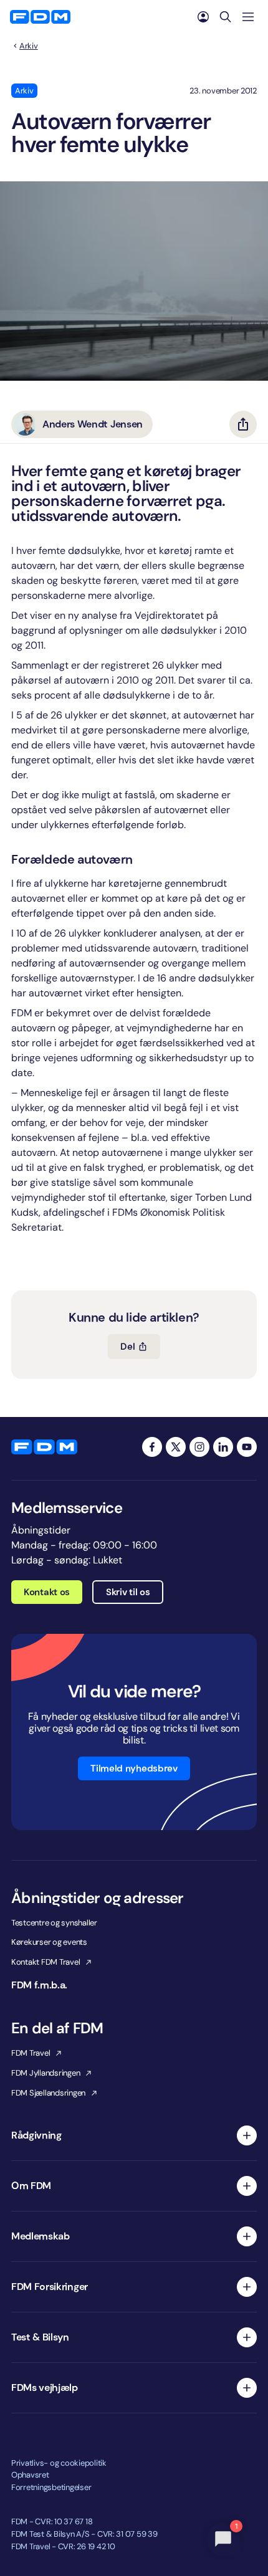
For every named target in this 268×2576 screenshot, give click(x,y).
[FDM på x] (176, 1447)
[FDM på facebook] (152, 1447)
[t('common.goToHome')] (44, 1447)
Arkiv (29, 46)
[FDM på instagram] (199, 1447)
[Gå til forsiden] (40, 17)
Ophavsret (30, 2475)
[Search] (226, 17)
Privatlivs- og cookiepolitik (59, 2463)
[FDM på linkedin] (223, 1447)
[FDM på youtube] (247, 1447)
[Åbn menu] (248, 17)
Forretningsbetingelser (51, 2487)
